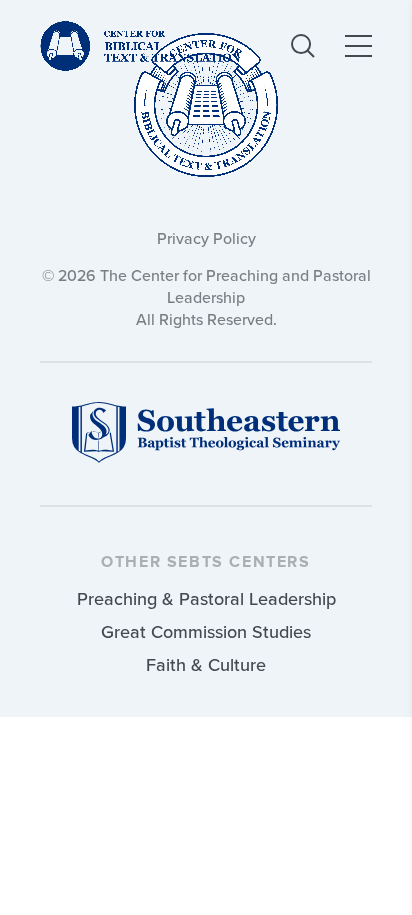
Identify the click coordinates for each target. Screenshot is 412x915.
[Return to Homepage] (206, 106)
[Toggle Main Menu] (358, 46)
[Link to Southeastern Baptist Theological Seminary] (206, 457)
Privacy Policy (206, 238)
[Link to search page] (303, 46)
